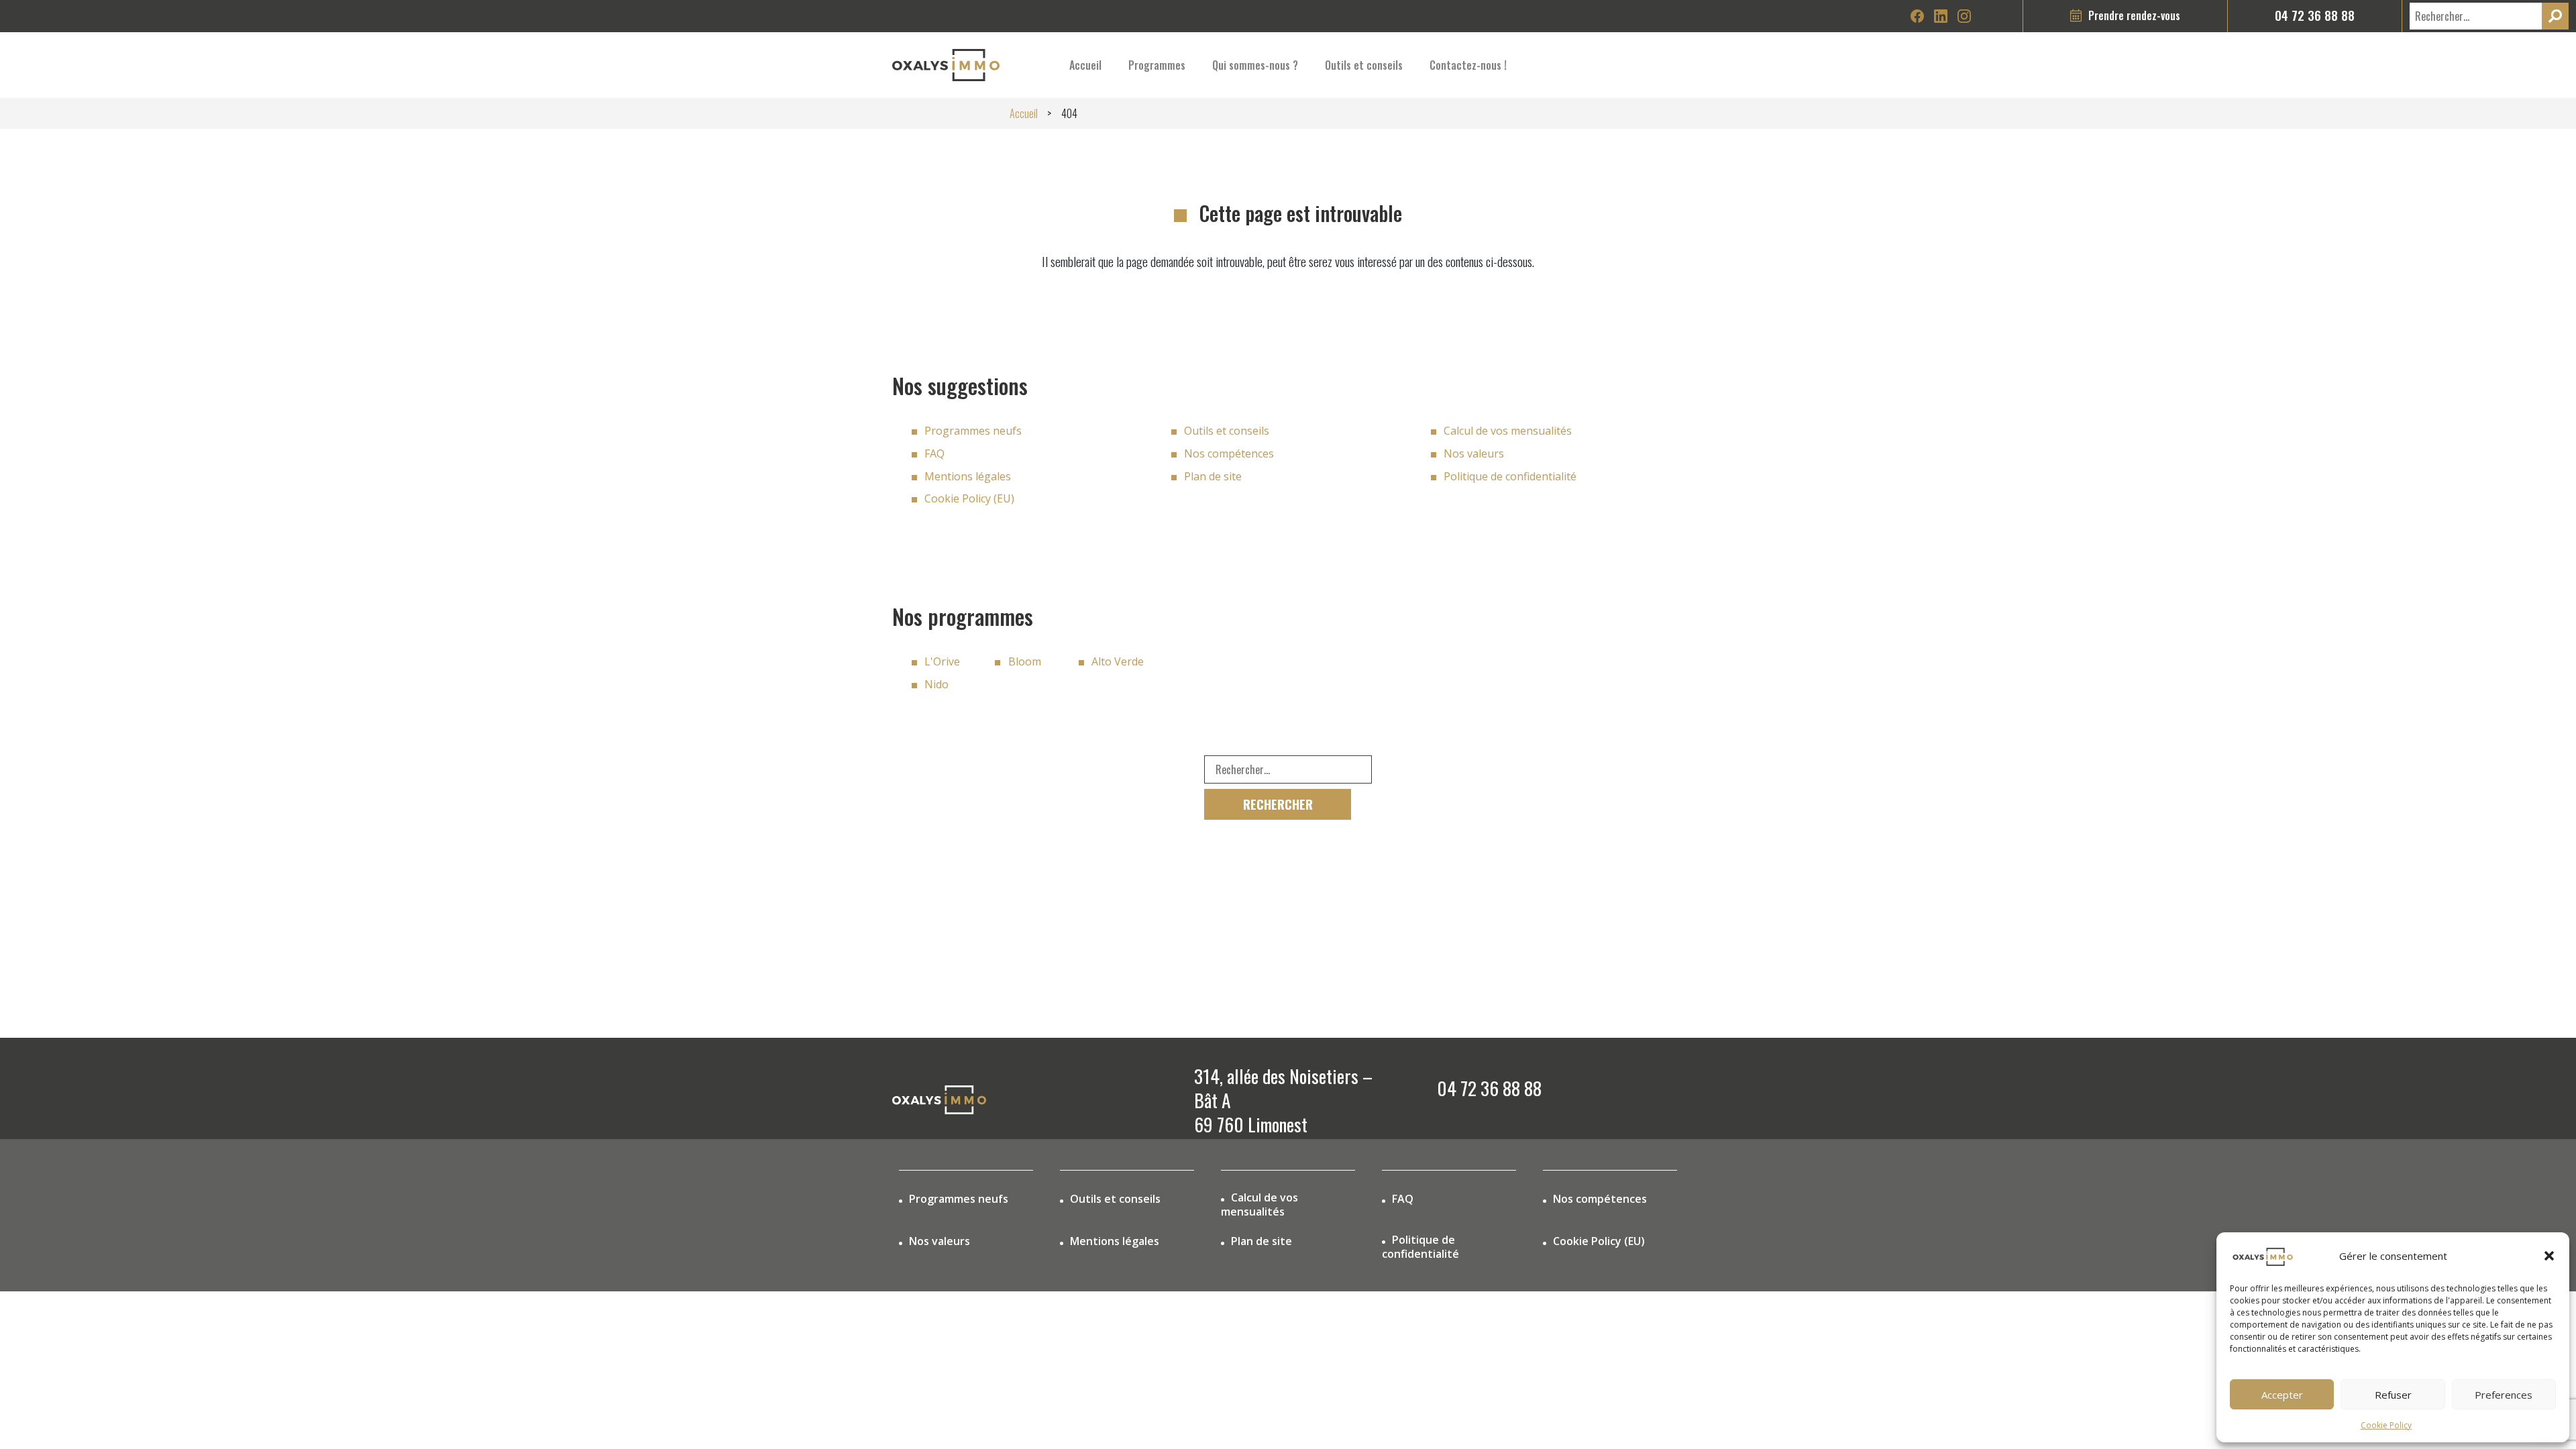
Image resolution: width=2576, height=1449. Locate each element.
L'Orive (942, 661)
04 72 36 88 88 (2315, 15)
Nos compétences (1229, 453)
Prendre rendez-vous (2134, 15)
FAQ (934, 453)
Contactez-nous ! (1468, 65)
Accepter (2282, 1395)
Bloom (1025, 661)
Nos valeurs (1474, 453)
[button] (2549, 1256)
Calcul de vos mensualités (1508, 431)
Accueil (1085, 65)
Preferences (2504, 1395)
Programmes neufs (973, 431)
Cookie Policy (2386, 1425)
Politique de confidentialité (1510, 476)
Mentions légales (968, 476)
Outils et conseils (1227, 431)
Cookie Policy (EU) (969, 498)
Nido (936, 684)
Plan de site (1213, 476)
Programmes (1157, 65)
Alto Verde (1118, 661)
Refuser (2393, 1395)
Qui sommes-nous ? (1255, 65)
